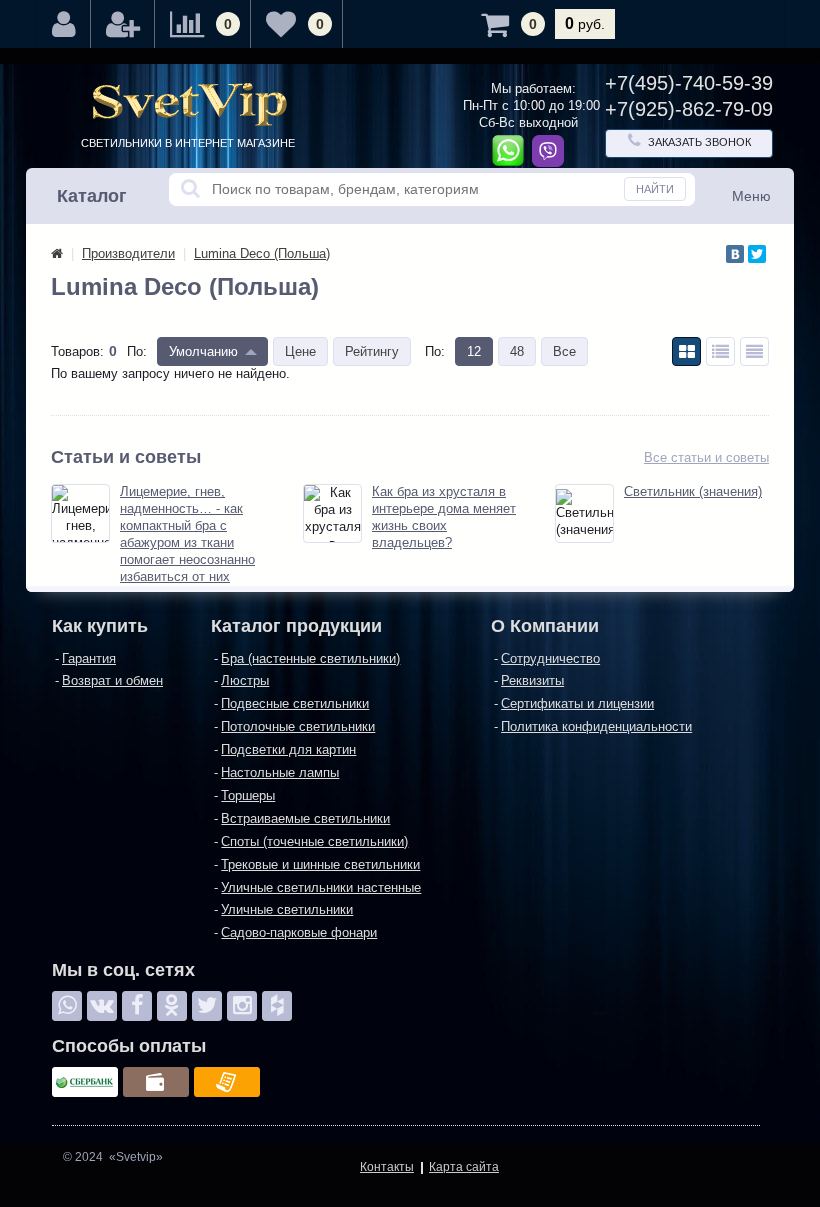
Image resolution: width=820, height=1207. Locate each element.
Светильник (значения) (693, 491)
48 (517, 351)
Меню (751, 196)
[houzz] (277, 1006)
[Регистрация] (123, 24)
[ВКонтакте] (735, 254)
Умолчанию (203, 351)
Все (564, 351)
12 (474, 351)
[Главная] (57, 253)
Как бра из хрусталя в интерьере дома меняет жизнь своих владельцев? (444, 517)
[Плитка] (686, 351)
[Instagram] (242, 1006)
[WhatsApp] (67, 1006)
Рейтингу (372, 351)
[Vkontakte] (102, 1006)
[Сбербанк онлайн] (85, 1082)
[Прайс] (754, 351)
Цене (300, 351)
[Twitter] (757, 254)
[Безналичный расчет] (227, 1082)
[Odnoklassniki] (172, 1006)
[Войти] (64, 24)
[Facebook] (137, 1006)
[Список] (720, 351)
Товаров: (77, 351)
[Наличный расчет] (156, 1082)
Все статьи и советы (706, 457)
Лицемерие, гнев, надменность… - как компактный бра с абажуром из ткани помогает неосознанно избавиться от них (187, 533)
